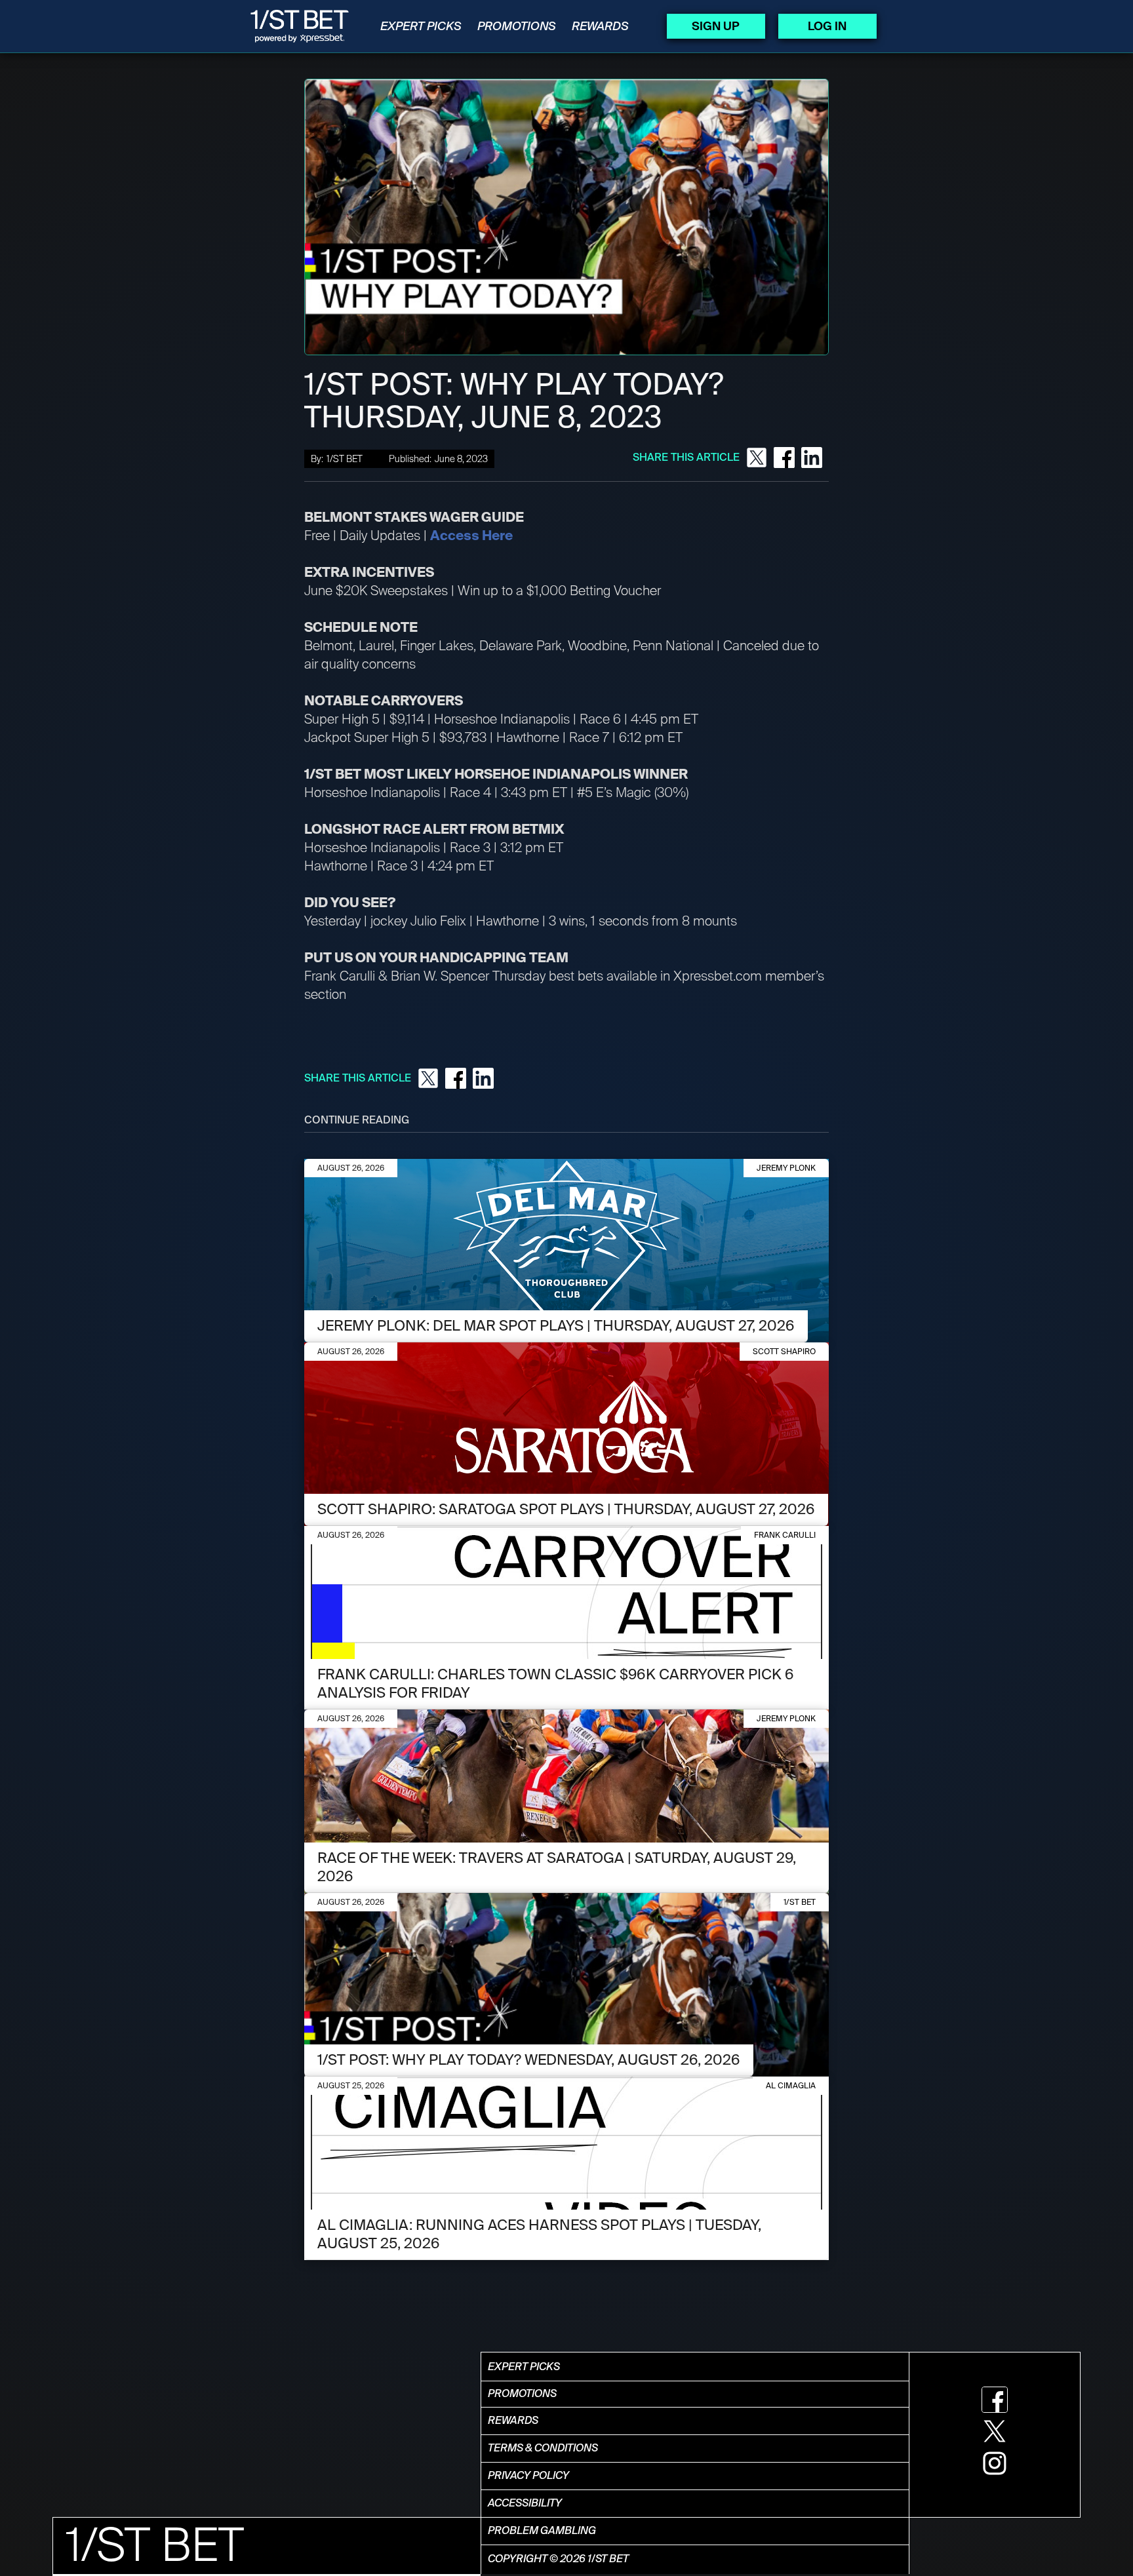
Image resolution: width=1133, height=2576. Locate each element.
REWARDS (600, 26)
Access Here (471, 536)
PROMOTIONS (517, 26)
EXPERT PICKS (421, 26)
